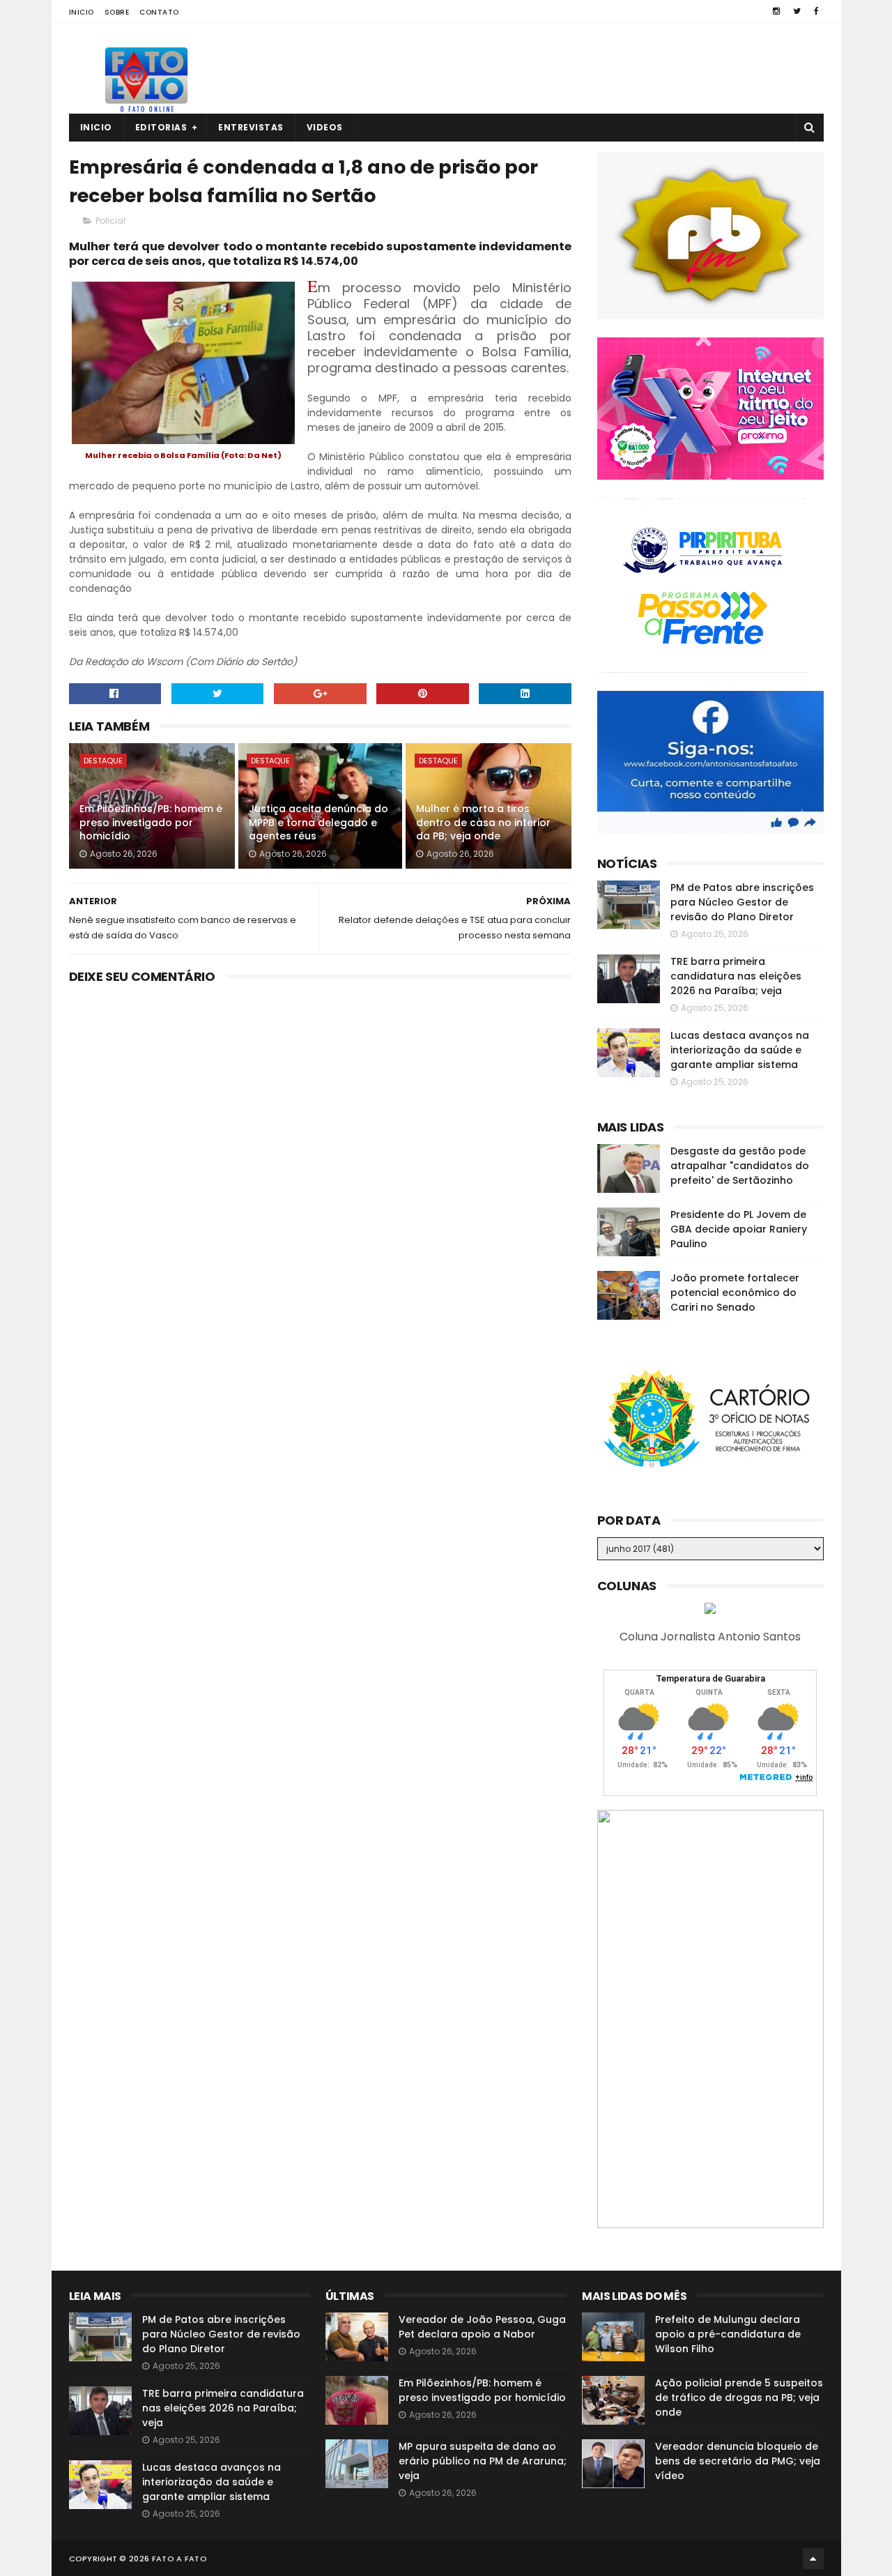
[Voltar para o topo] (813, 2559)
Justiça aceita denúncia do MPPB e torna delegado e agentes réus (318, 822)
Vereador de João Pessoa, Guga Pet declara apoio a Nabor (482, 2327)
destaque (103, 761)
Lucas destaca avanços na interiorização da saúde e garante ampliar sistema (740, 1050)
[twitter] (797, 11)
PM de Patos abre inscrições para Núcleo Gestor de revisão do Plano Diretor (742, 902)
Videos (325, 127)
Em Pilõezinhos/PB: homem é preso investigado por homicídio (151, 822)
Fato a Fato (179, 2559)
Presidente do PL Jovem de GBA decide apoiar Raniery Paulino (739, 1229)
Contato (159, 12)
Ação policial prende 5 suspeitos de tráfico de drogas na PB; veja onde (739, 2398)
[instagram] (776, 11)
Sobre (117, 12)
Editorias (161, 127)
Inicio (82, 12)
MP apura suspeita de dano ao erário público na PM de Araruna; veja (483, 2461)
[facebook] (816, 11)
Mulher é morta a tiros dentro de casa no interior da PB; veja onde (483, 822)
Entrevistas (251, 127)
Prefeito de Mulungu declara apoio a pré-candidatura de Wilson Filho (728, 2334)
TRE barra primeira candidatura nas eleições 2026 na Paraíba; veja (736, 976)
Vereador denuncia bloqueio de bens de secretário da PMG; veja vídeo (738, 2461)
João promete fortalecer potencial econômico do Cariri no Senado (735, 1293)
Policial (110, 221)
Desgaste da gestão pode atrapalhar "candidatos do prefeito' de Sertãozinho (740, 1166)
